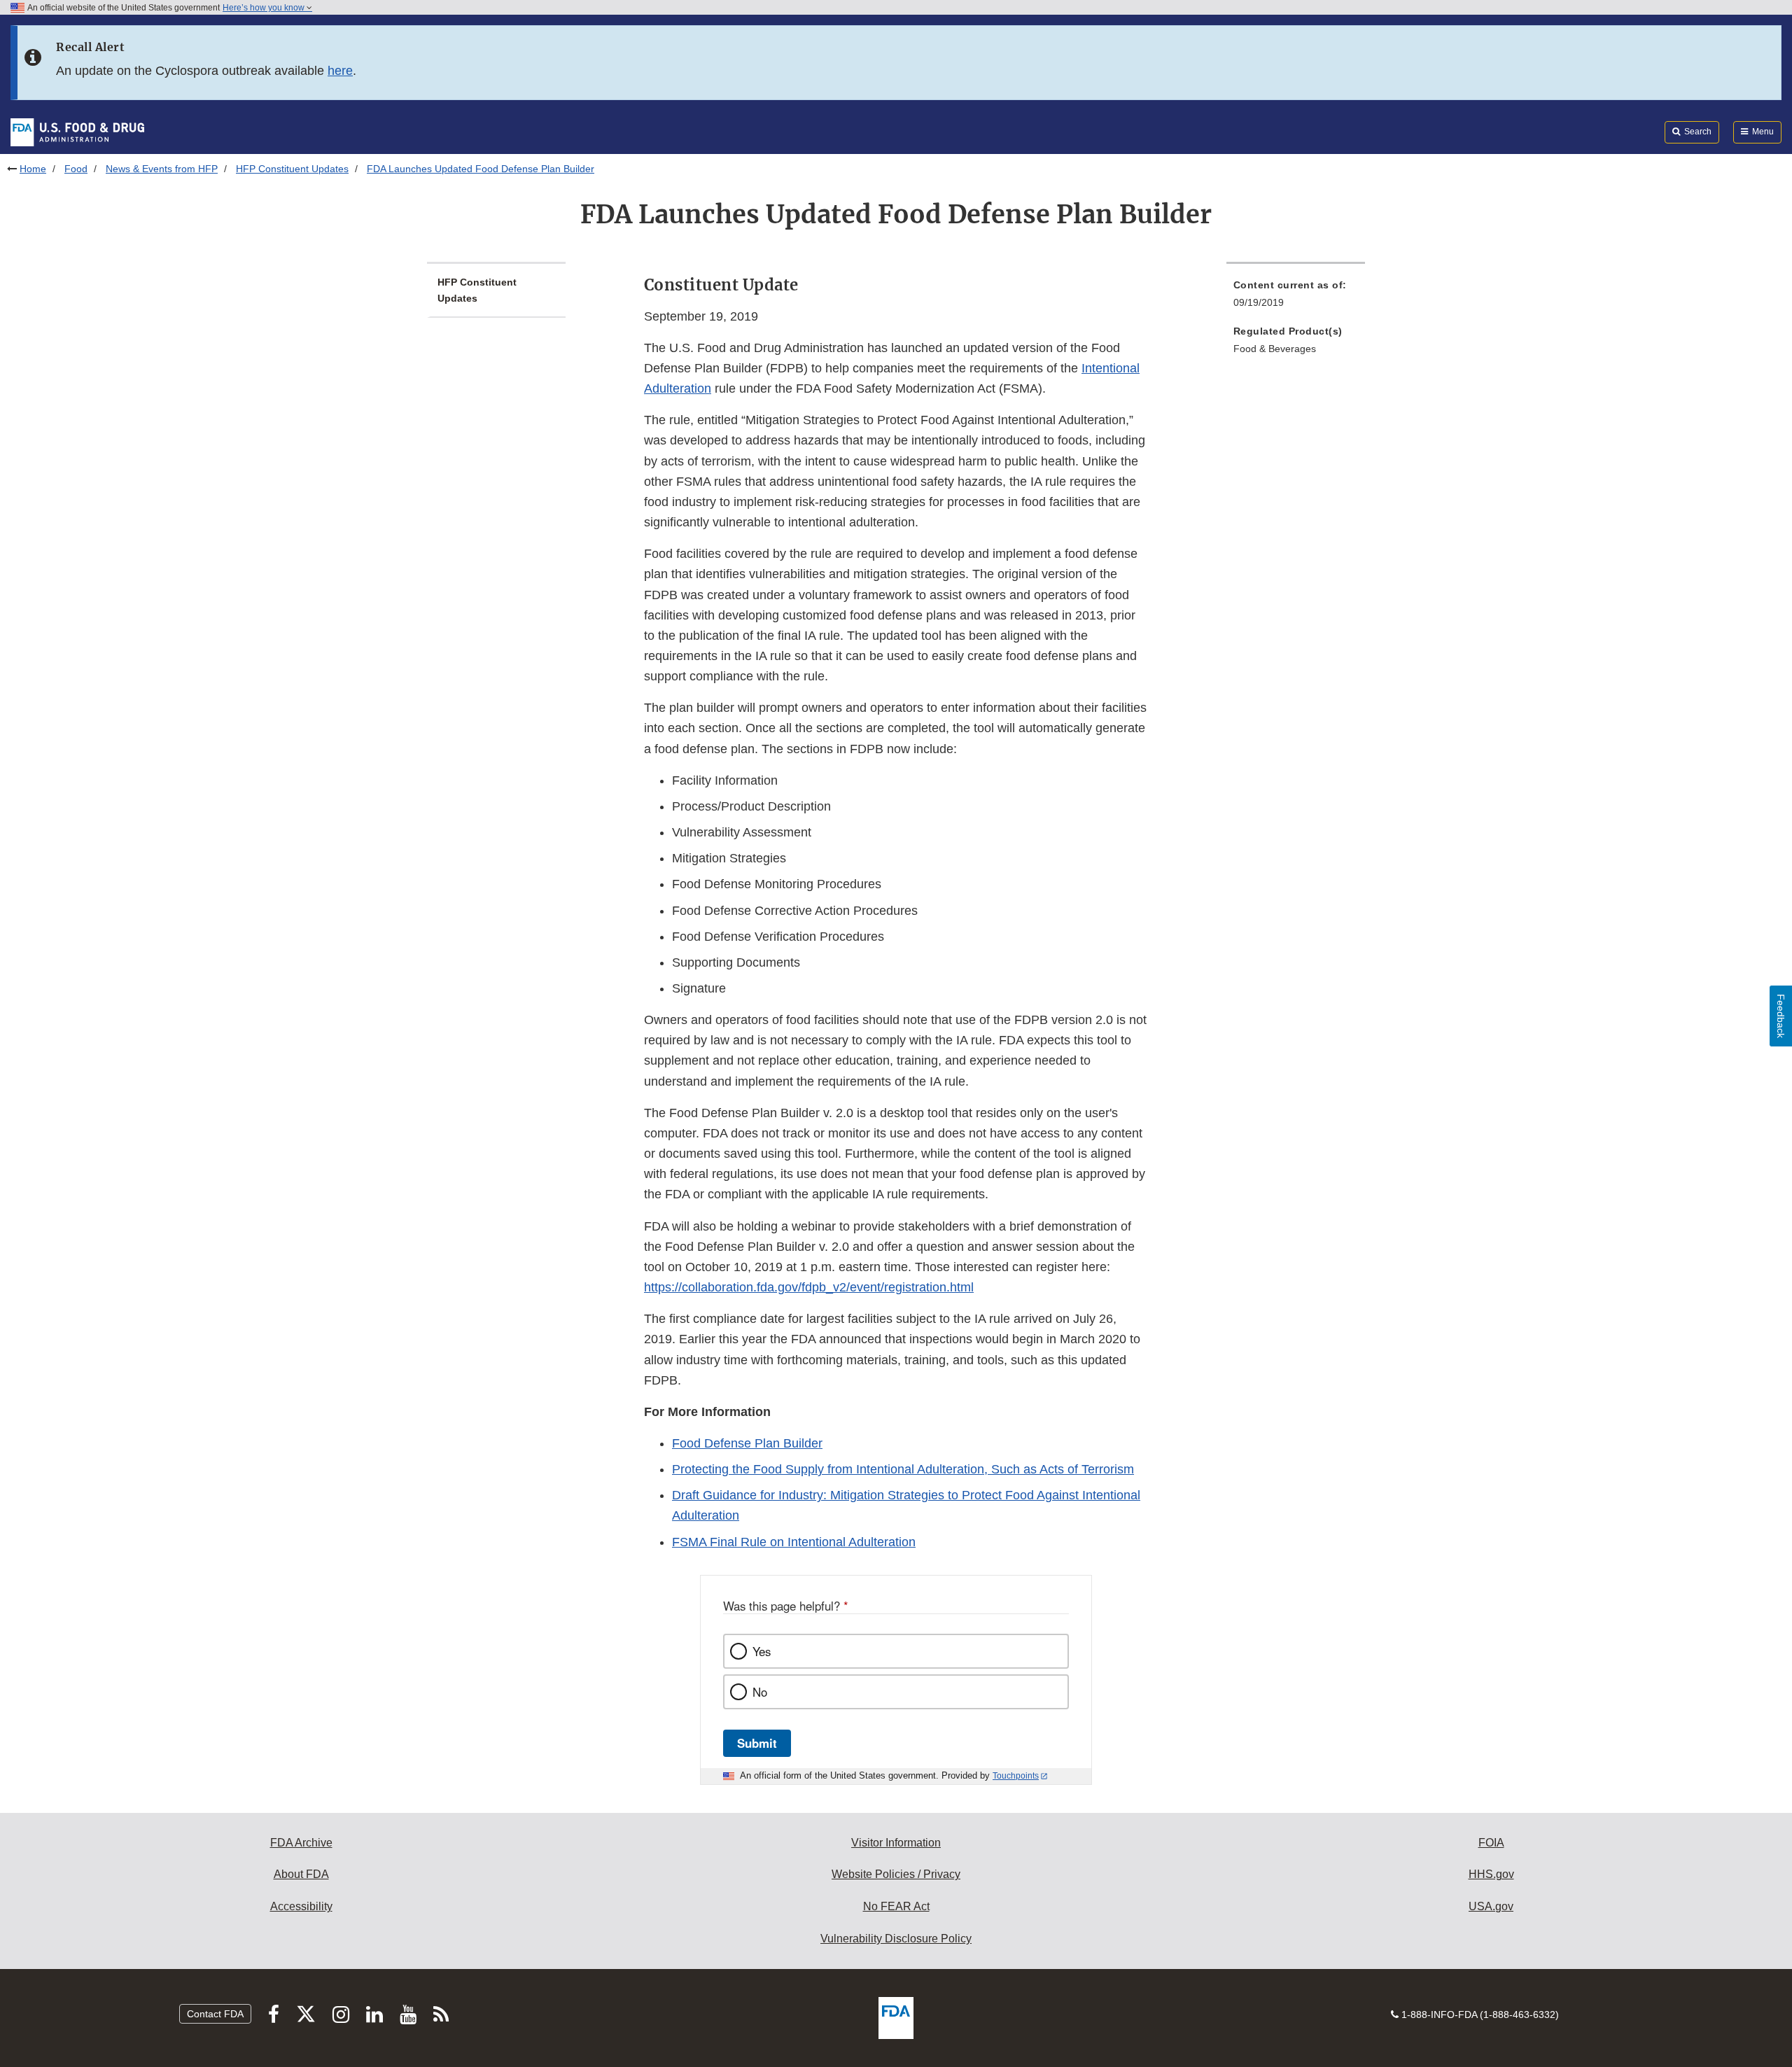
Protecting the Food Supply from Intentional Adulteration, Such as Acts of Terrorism (903, 1469)
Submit (757, 1743)
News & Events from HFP (162, 169)
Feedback (1781, 1016)
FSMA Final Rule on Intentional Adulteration (794, 1542)
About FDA (301, 1874)
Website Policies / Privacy (896, 1874)
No (760, 1692)
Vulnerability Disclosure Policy (896, 1939)
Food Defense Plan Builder (747, 1443)
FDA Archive (301, 1843)
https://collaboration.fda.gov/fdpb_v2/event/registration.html (809, 1287)
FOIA (1491, 1843)
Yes (762, 1651)
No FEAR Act (896, 1906)
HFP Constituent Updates (292, 169)
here (340, 71)
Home (33, 169)
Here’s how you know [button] (265, 8)
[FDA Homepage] (77, 132)
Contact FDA (215, 2014)
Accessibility (301, 1906)
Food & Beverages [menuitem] (1275, 349)
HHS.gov (1491, 1874)
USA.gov (1491, 1906)
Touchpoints (1016, 1776)
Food (76, 169)
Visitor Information (896, 1843)
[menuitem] (1296, 298)
